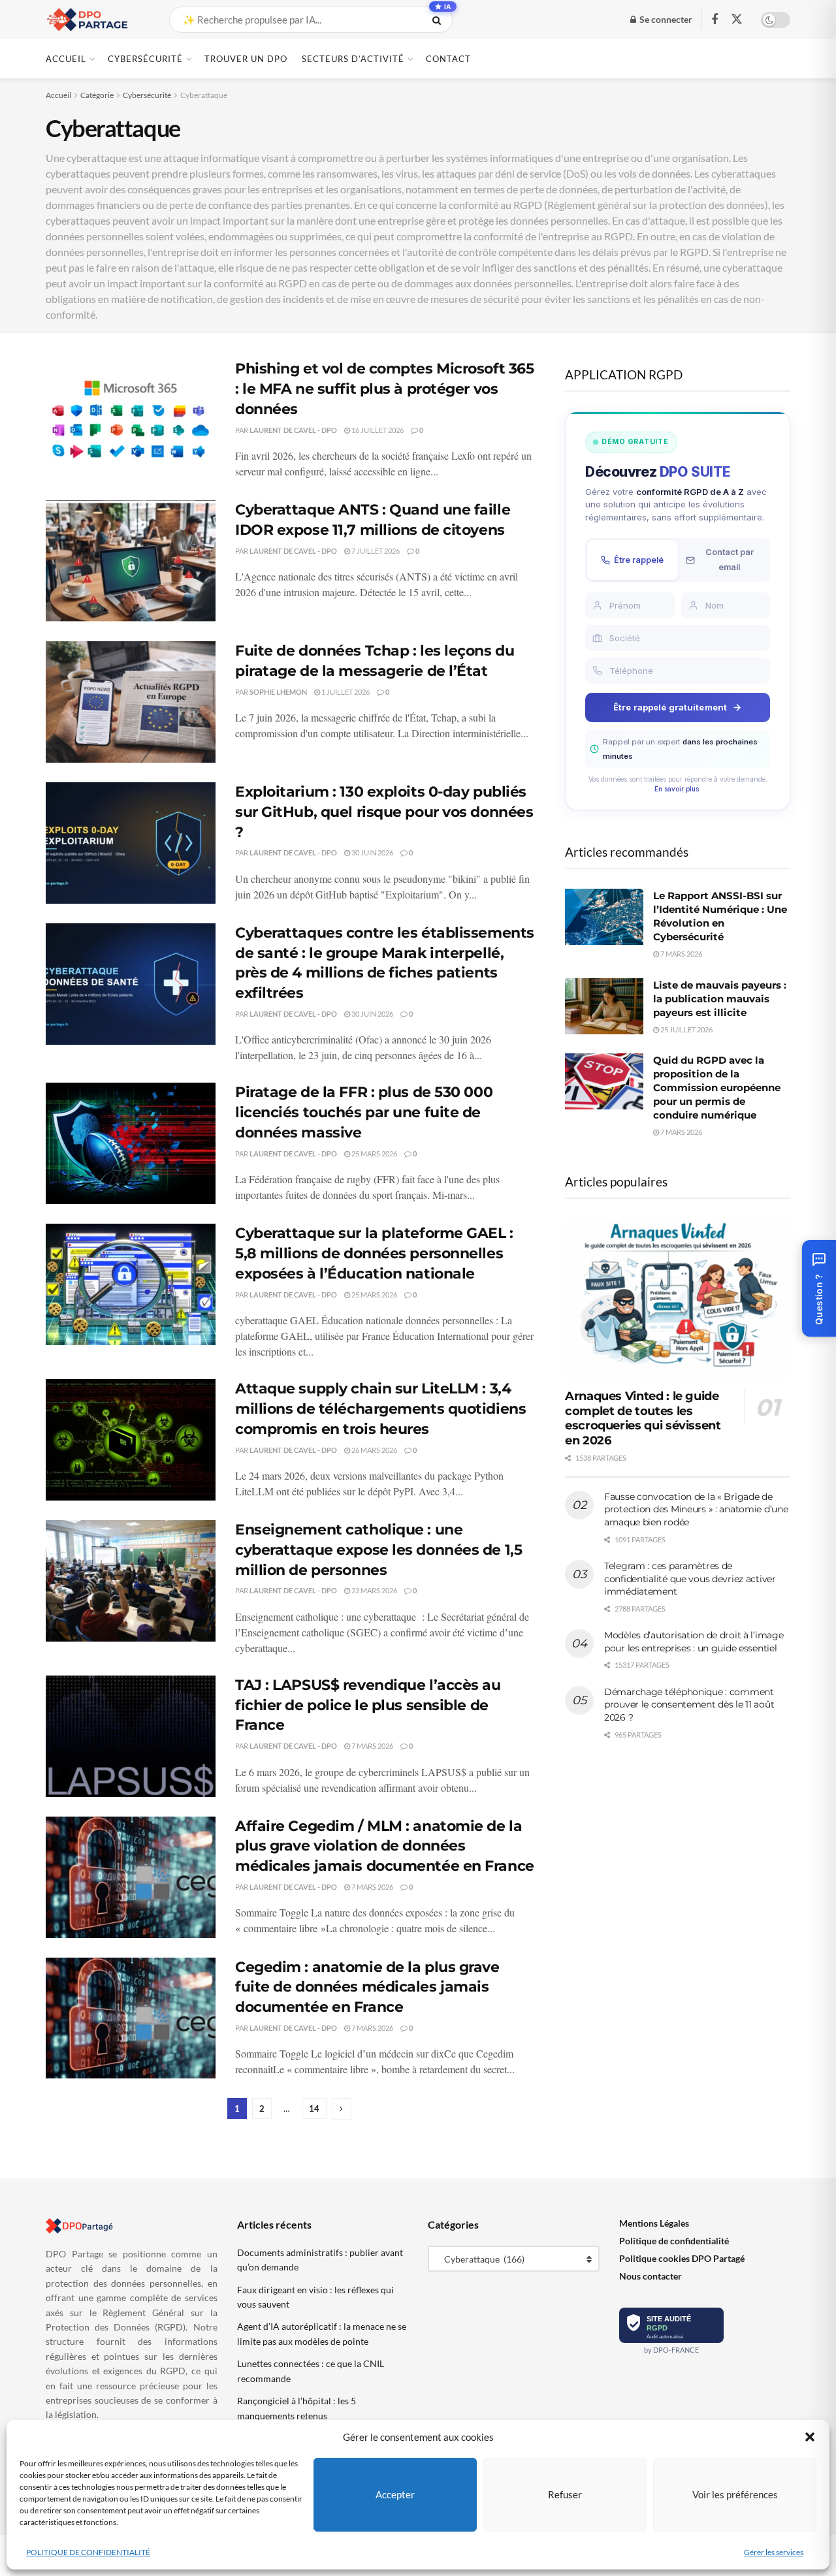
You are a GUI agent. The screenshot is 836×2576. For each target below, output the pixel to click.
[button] (810, 2437)
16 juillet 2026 (377, 430)
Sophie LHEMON (278, 692)
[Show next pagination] (342, 2109)
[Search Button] (439, 20)
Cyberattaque (204, 95)
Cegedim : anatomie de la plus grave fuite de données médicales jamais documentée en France (367, 1987)
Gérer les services (774, 2552)
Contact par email (730, 559)
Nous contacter (651, 2276)
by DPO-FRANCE (671, 2350)
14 (314, 2108)
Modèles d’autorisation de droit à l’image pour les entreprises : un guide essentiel (694, 1642)
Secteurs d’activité (353, 59)
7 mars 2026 (372, 1746)
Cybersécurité (145, 59)
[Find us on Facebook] (715, 20)
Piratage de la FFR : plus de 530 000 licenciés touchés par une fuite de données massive (364, 1112)
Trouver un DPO (246, 59)
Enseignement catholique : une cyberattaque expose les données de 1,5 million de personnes (378, 1550)
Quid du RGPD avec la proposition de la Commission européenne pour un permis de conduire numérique (717, 1088)
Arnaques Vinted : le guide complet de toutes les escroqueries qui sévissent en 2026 (643, 1418)
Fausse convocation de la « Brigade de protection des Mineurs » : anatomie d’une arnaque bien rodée (696, 1509)
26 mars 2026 (374, 1450)
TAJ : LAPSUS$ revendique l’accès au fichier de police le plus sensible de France (368, 1705)
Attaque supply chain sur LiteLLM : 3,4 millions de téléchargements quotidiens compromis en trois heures (380, 1409)
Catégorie (97, 95)
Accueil (66, 59)
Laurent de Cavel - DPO (293, 430)
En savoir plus (677, 789)
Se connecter (665, 19)
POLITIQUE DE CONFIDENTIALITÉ (88, 2552)
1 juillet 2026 (345, 692)
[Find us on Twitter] (737, 20)
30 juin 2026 (372, 852)
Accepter (395, 2494)
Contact (448, 59)
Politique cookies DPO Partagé (682, 2258)
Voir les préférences (735, 2494)
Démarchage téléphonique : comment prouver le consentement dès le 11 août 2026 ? (689, 1705)
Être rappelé (639, 560)
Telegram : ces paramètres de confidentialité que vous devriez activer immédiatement (690, 1579)
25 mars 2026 (374, 1153)
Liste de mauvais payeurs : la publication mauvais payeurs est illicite (720, 999)
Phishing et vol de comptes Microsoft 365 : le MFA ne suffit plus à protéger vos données (384, 389)
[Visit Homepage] (96, 20)
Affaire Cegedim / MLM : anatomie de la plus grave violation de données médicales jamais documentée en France (385, 1846)
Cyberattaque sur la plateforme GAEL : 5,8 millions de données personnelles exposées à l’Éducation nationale (374, 1253)
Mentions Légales (654, 2223)
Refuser (565, 2494)
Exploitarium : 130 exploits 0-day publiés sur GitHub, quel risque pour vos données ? (384, 812)
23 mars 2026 (374, 1590)
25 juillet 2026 (686, 1029)
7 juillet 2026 (375, 551)
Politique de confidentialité (674, 2241)
